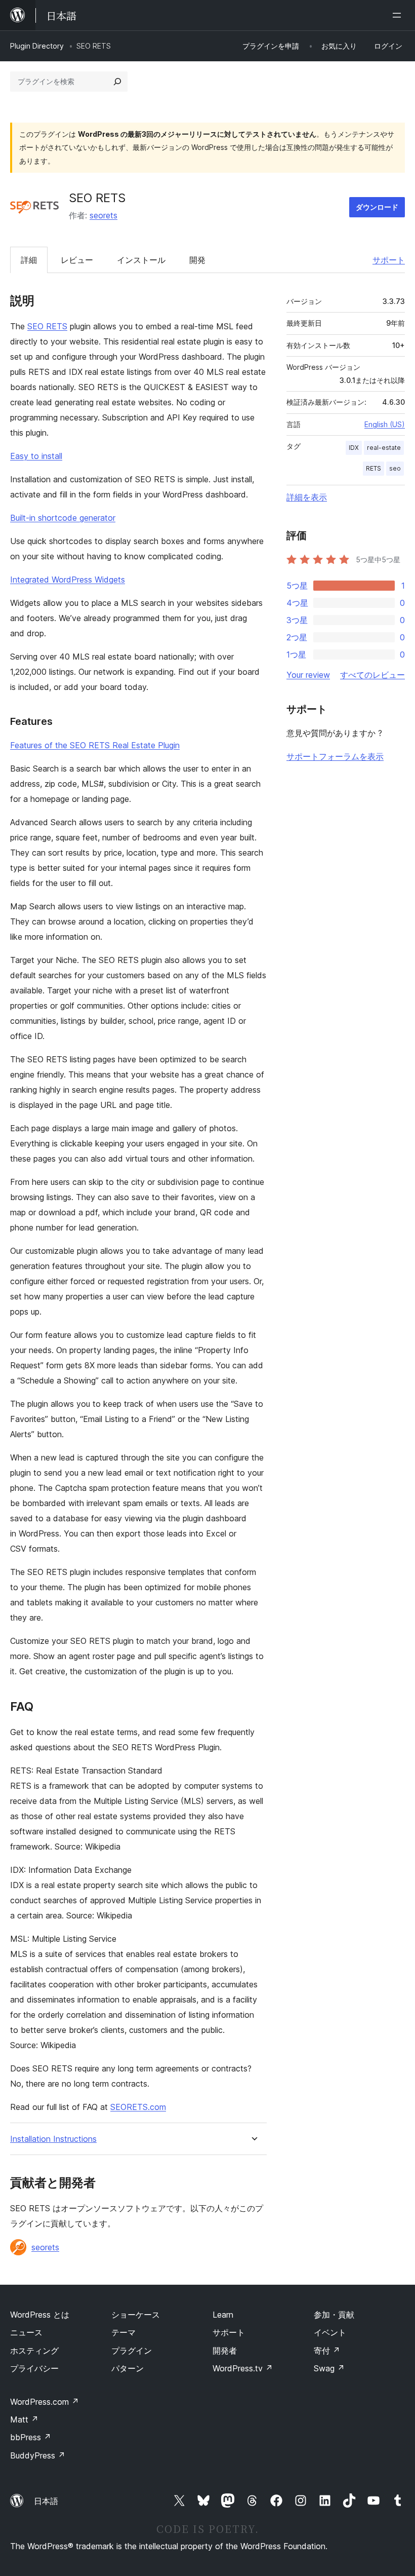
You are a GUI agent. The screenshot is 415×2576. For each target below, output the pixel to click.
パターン (128, 2368)
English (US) (385, 424)
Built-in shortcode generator (63, 518)
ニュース (26, 2332)
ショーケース (136, 2315)
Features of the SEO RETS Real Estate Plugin (95, 745)
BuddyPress (38, 2455)
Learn (223, 2315)
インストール (141, 260)
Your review (308, 675)
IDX (354, 448)
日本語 (46, 2501)
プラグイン (132, 2351)
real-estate (384, 448)
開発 (197, 260)
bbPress (31, 2437)
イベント (330, 2332)
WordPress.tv (243, 2368)
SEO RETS (47, 326)
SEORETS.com (138, 2107)
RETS (373, 468)
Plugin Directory (37, 46)
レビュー (77, 260)
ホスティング (34, 2351)
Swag (329, 2368)
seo (395, 468)
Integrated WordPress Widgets (68, 580)
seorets (103, 215)
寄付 (327, 2351)
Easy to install (36, 456)
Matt (24, 2419)
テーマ (123, 2332)
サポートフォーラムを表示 (335, 756)
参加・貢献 (334, 2315)
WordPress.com (45, 2402)
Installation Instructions (53, 2139)
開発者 (225, 2351)
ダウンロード (377, 207)
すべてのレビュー (372, 675)
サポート (389, 260)
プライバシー (34, 2368)
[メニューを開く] (399, 15)
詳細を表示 (307, 497)
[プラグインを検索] (117, 82)
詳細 (29, 260)
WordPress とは (40, 2315)
